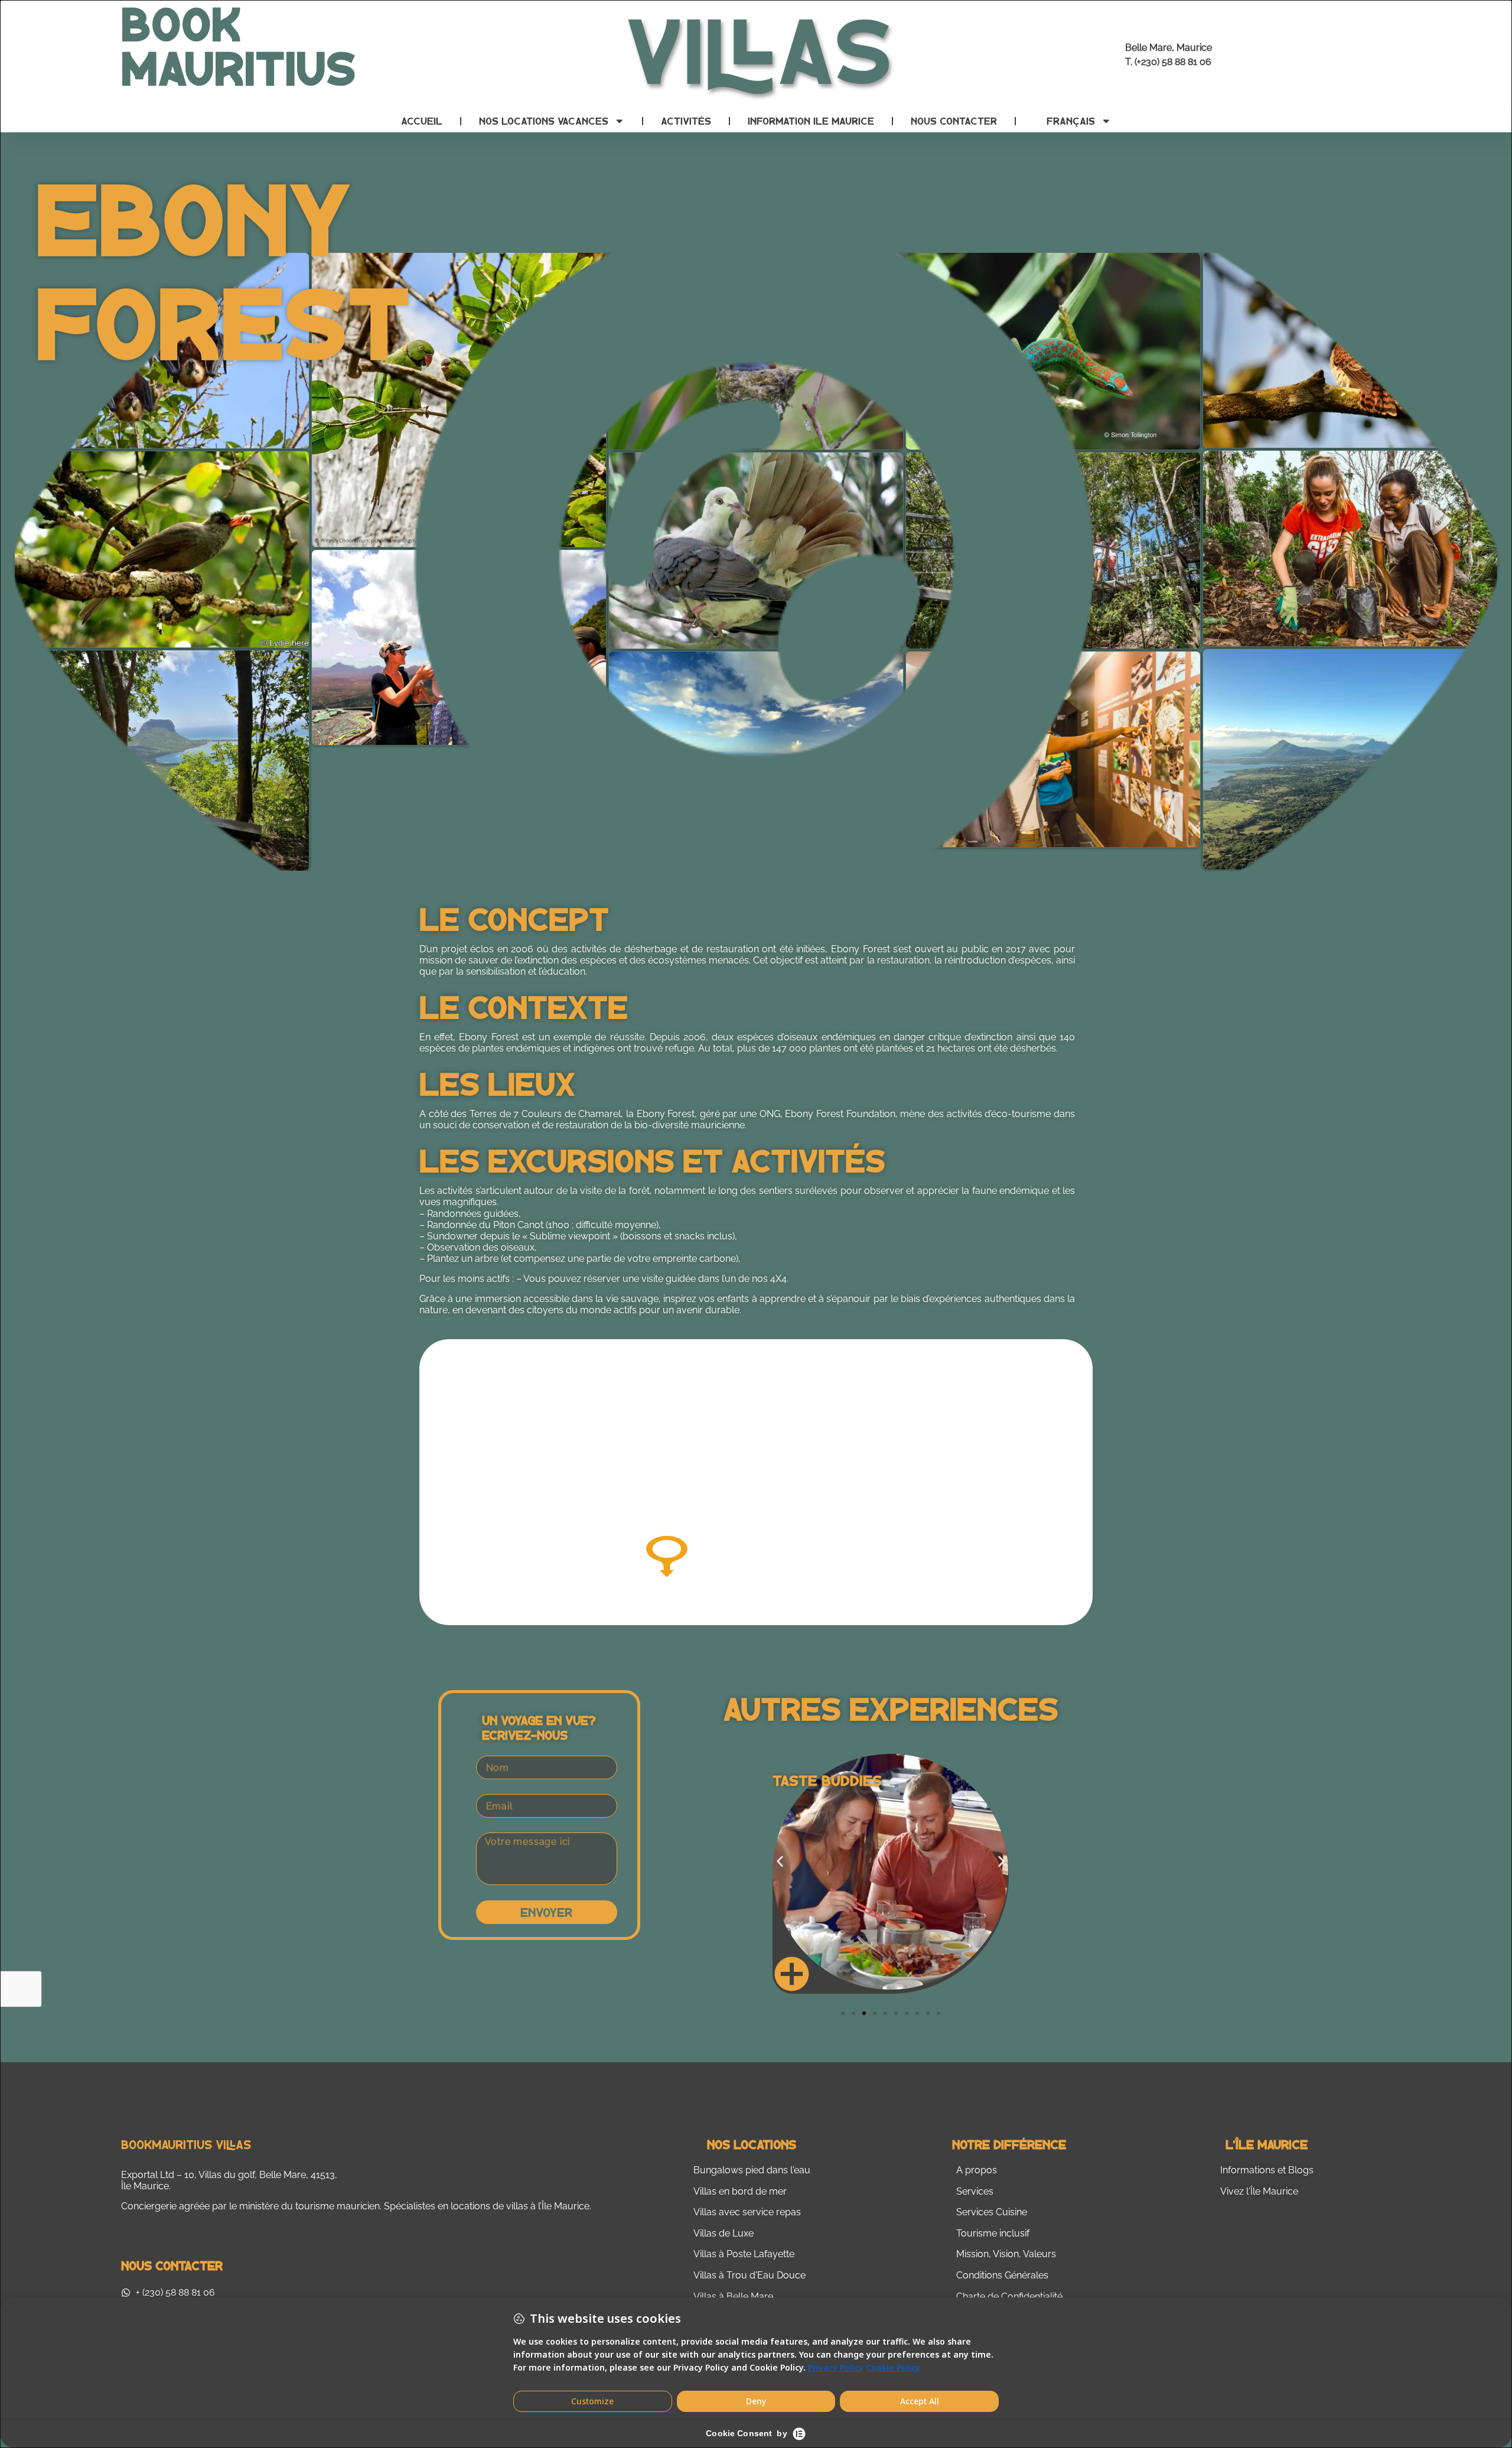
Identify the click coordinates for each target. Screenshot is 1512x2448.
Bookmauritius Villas (186, 2144)
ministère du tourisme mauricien (309, 2206)
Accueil (422, 121)
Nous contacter (954, 121)
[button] (780, 1862)
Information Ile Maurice (811, 121)
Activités (686, 121)
